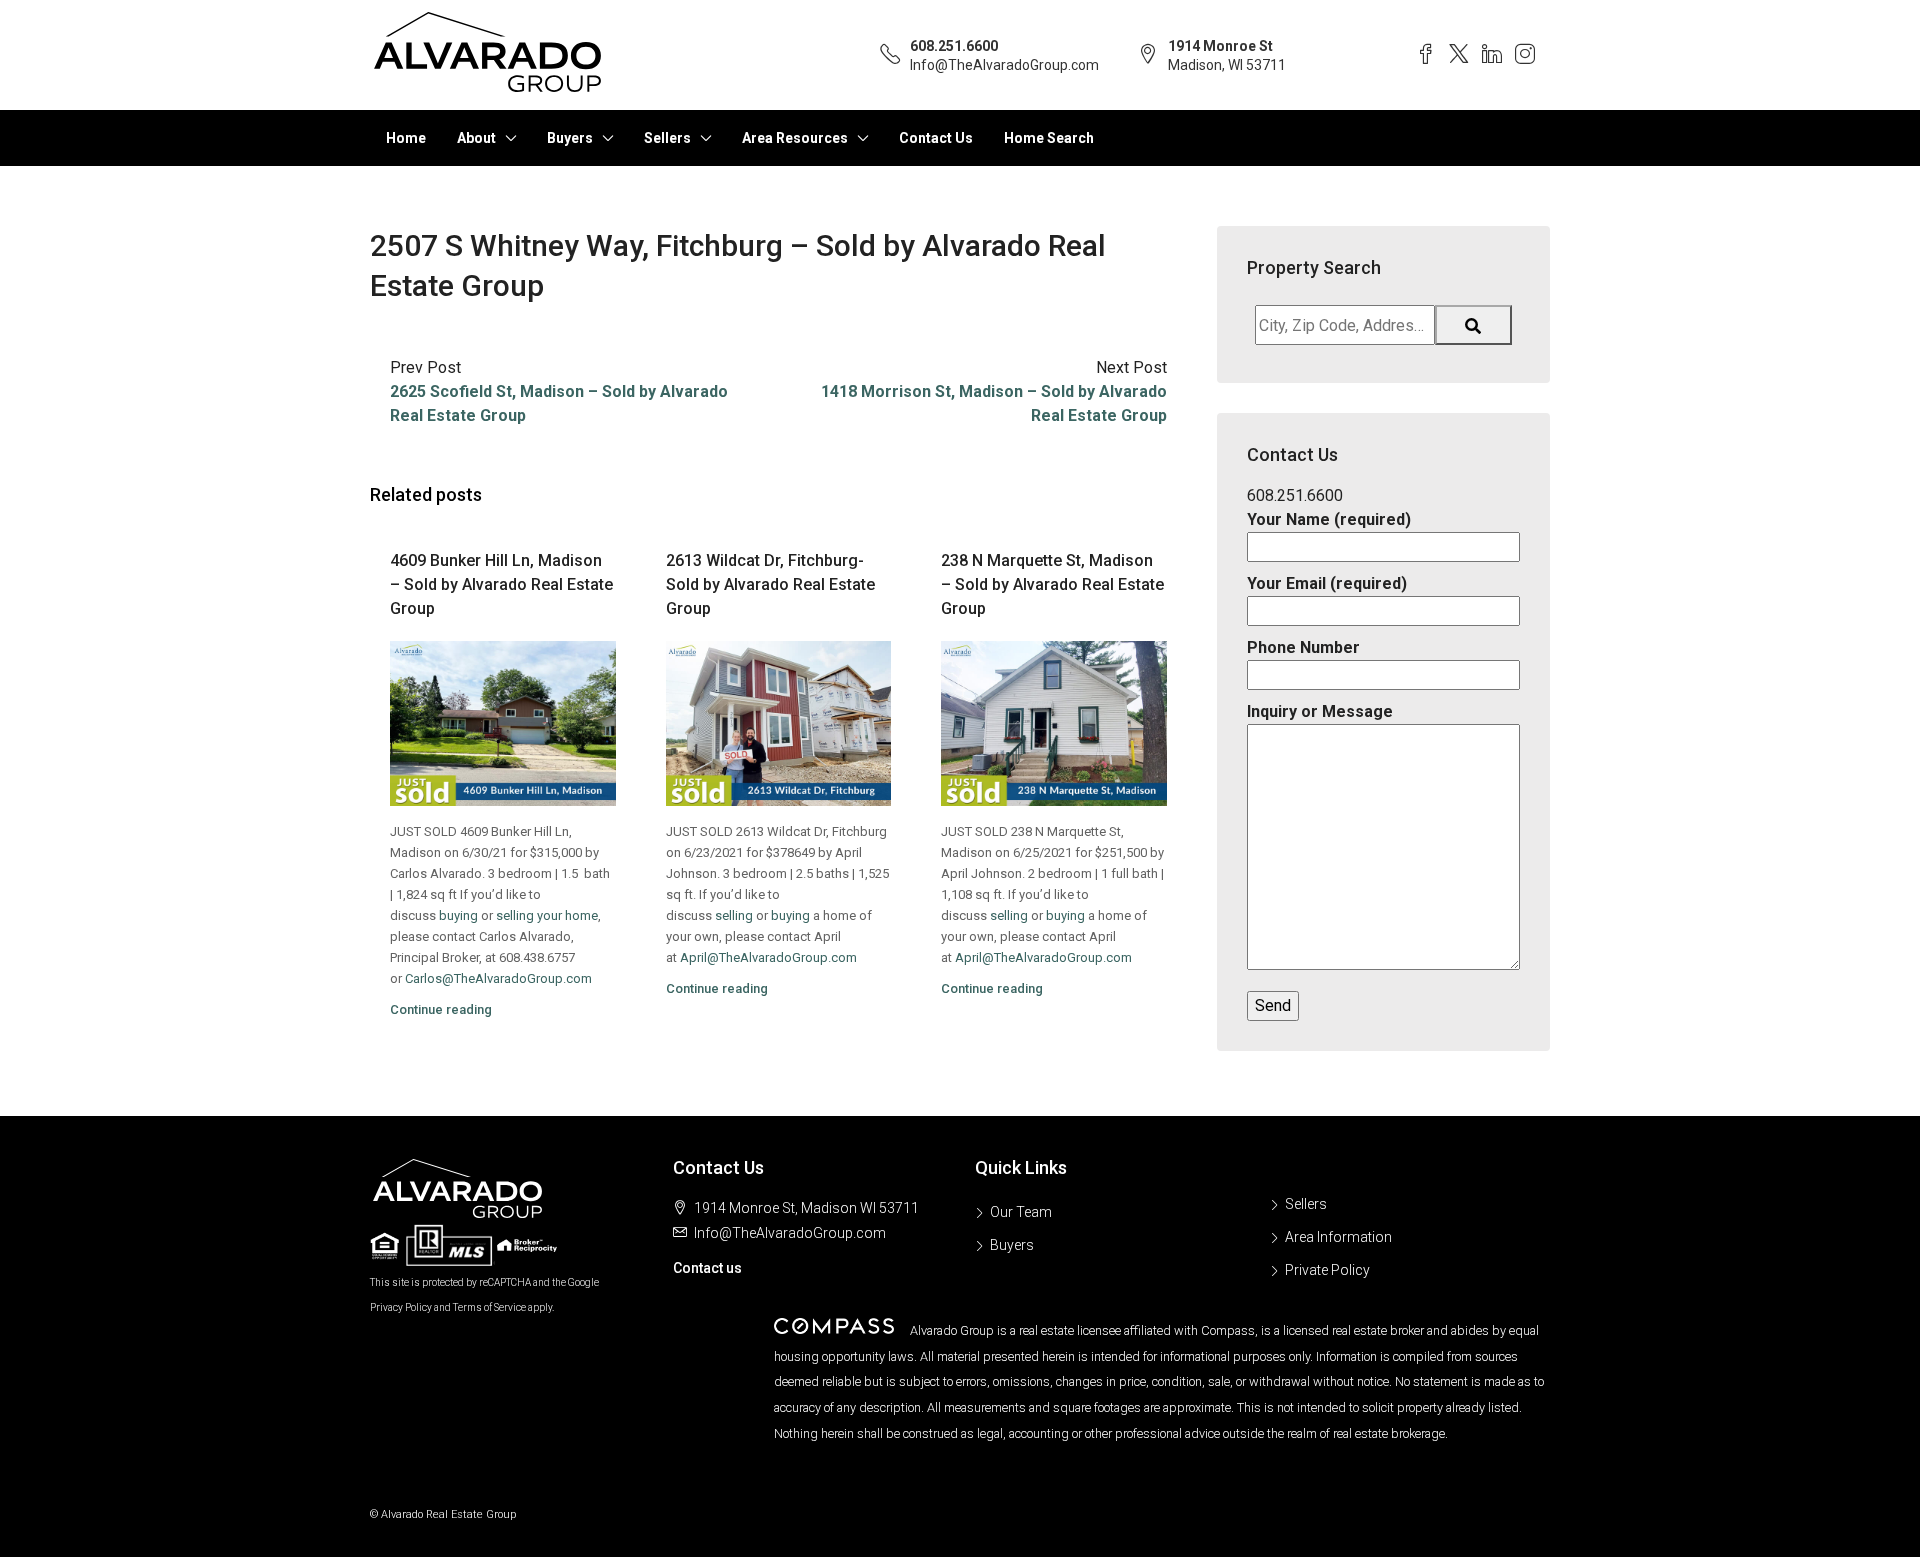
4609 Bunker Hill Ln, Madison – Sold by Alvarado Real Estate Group (501, 584)
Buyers (570, 138)
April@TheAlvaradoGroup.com (768, 957)
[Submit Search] (1473, 325)
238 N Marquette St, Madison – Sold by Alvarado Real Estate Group (1052, 584)
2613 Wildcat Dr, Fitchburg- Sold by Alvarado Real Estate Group (770, 584)
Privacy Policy (401, 1307)
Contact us (707, 1268)
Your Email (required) (1327, 583)
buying (458, 915)
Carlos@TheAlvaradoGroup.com (498, 978)
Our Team (1021, 1212)
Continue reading (441, 1009)
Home (406, 138)
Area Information (1338, 1237)
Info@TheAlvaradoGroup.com (1004, 65)
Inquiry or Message (1320, 711)
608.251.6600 (954, 46)
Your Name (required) (1329, 519)
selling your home (547, 915)
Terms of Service (489, 1307)
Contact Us (936, 138)
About (476, 138)
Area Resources (795, 138)
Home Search (1049, 138)
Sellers (667, 138)
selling (734, 915)
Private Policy (1327, 1270)
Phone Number (1303, 647)
